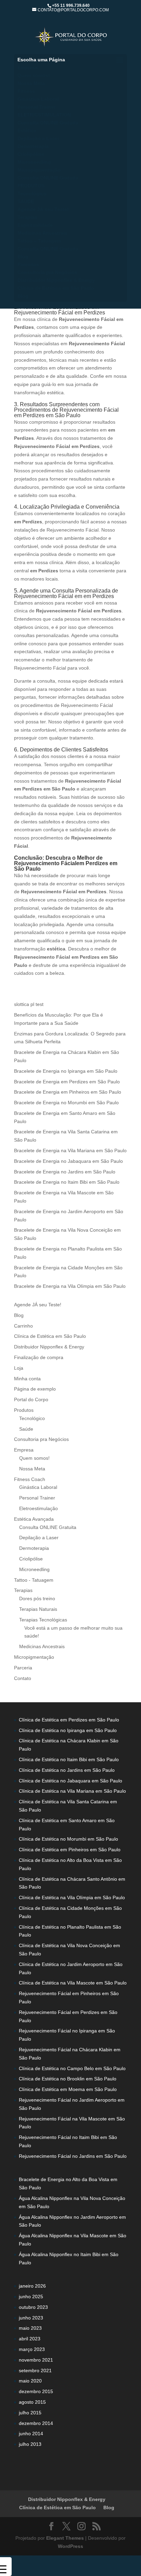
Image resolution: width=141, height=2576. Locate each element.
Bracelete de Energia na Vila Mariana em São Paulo (70, 1150)
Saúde (26, 1429)
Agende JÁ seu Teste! (43, 209)
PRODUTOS (31, 186)
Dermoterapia (33, 146)
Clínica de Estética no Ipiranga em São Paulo (68, 1730)
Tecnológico (32, 194)
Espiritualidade (35, 225)
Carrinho (23, 1326)
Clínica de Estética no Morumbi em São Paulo (68, 1839)
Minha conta (27, 1379)
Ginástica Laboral (38, 99)
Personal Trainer (36, 107)
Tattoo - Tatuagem (34, 1580)
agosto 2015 (32, 2402)
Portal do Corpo (31, 1399)
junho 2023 (31, 2318)
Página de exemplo (35, 1389)
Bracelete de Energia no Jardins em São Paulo (65, 1172)
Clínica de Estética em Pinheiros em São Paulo (70, 1850)
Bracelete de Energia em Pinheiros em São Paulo (68, 1092)
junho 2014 (31, 2434)
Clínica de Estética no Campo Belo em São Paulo (72, 2068)
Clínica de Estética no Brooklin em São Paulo (68, 2079)
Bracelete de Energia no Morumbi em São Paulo (66, 1103)
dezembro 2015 (36, 2391)
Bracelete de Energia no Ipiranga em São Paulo (66, 1071)
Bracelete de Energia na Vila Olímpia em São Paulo (70, 1286)
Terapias (27, 217)
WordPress (70, 2546)
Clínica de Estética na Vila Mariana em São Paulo (72, 1791)
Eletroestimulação (39, 1508)
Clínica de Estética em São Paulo (56, 288)
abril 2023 (30, 2339)
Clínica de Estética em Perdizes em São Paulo (69, 1720)
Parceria (23, 1668)
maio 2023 (30, 2328)
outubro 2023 (33, 2307)
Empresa (28, 67)
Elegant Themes (65, 2538)
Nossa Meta (31, 83)
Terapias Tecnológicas (43, 1620)
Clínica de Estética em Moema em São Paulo (68, 2089)
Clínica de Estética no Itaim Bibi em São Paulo (69, 1759)
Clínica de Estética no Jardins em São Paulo (67, 1770)
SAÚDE (26, 201)
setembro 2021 (35, 2370)
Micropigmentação (39, 170)
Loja (19, 1368)
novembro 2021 (36, 2360)
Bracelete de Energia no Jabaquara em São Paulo (68, 1161)
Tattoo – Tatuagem (39, 241)
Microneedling (34, 162)
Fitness (26, 91)
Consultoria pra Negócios (47, 272)
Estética (27, 130)
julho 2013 (30, 2444)
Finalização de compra (39, 1357)
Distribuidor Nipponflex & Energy (56, 280)
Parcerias (28, 264)
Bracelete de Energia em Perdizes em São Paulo (67, 1082)
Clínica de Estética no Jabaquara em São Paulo (70, 1781)
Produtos (24, 1410)
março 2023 (32, 2349)
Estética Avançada (34, 1519)
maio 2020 (30, 2381)
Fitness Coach (30, 1479)
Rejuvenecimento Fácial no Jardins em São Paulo (73, 2156)
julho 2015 (30, 2413)
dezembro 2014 (36, 2423)
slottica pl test (29, 1004)
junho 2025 (31, 2297)
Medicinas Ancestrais (42, 233)
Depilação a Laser (38, 138)
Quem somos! (34, 75)
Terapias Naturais (38, 1609)
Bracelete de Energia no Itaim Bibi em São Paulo (67, 1182)
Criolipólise (31, 154)
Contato (23, 1678)
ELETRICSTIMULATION (44, 115)
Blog (23, 257)
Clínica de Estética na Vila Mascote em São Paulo (73, 1983)
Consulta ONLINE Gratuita (48, 123)
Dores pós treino (37, 1598)
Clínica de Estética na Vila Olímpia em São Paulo (72, 1897)
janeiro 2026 (32, 2286)
